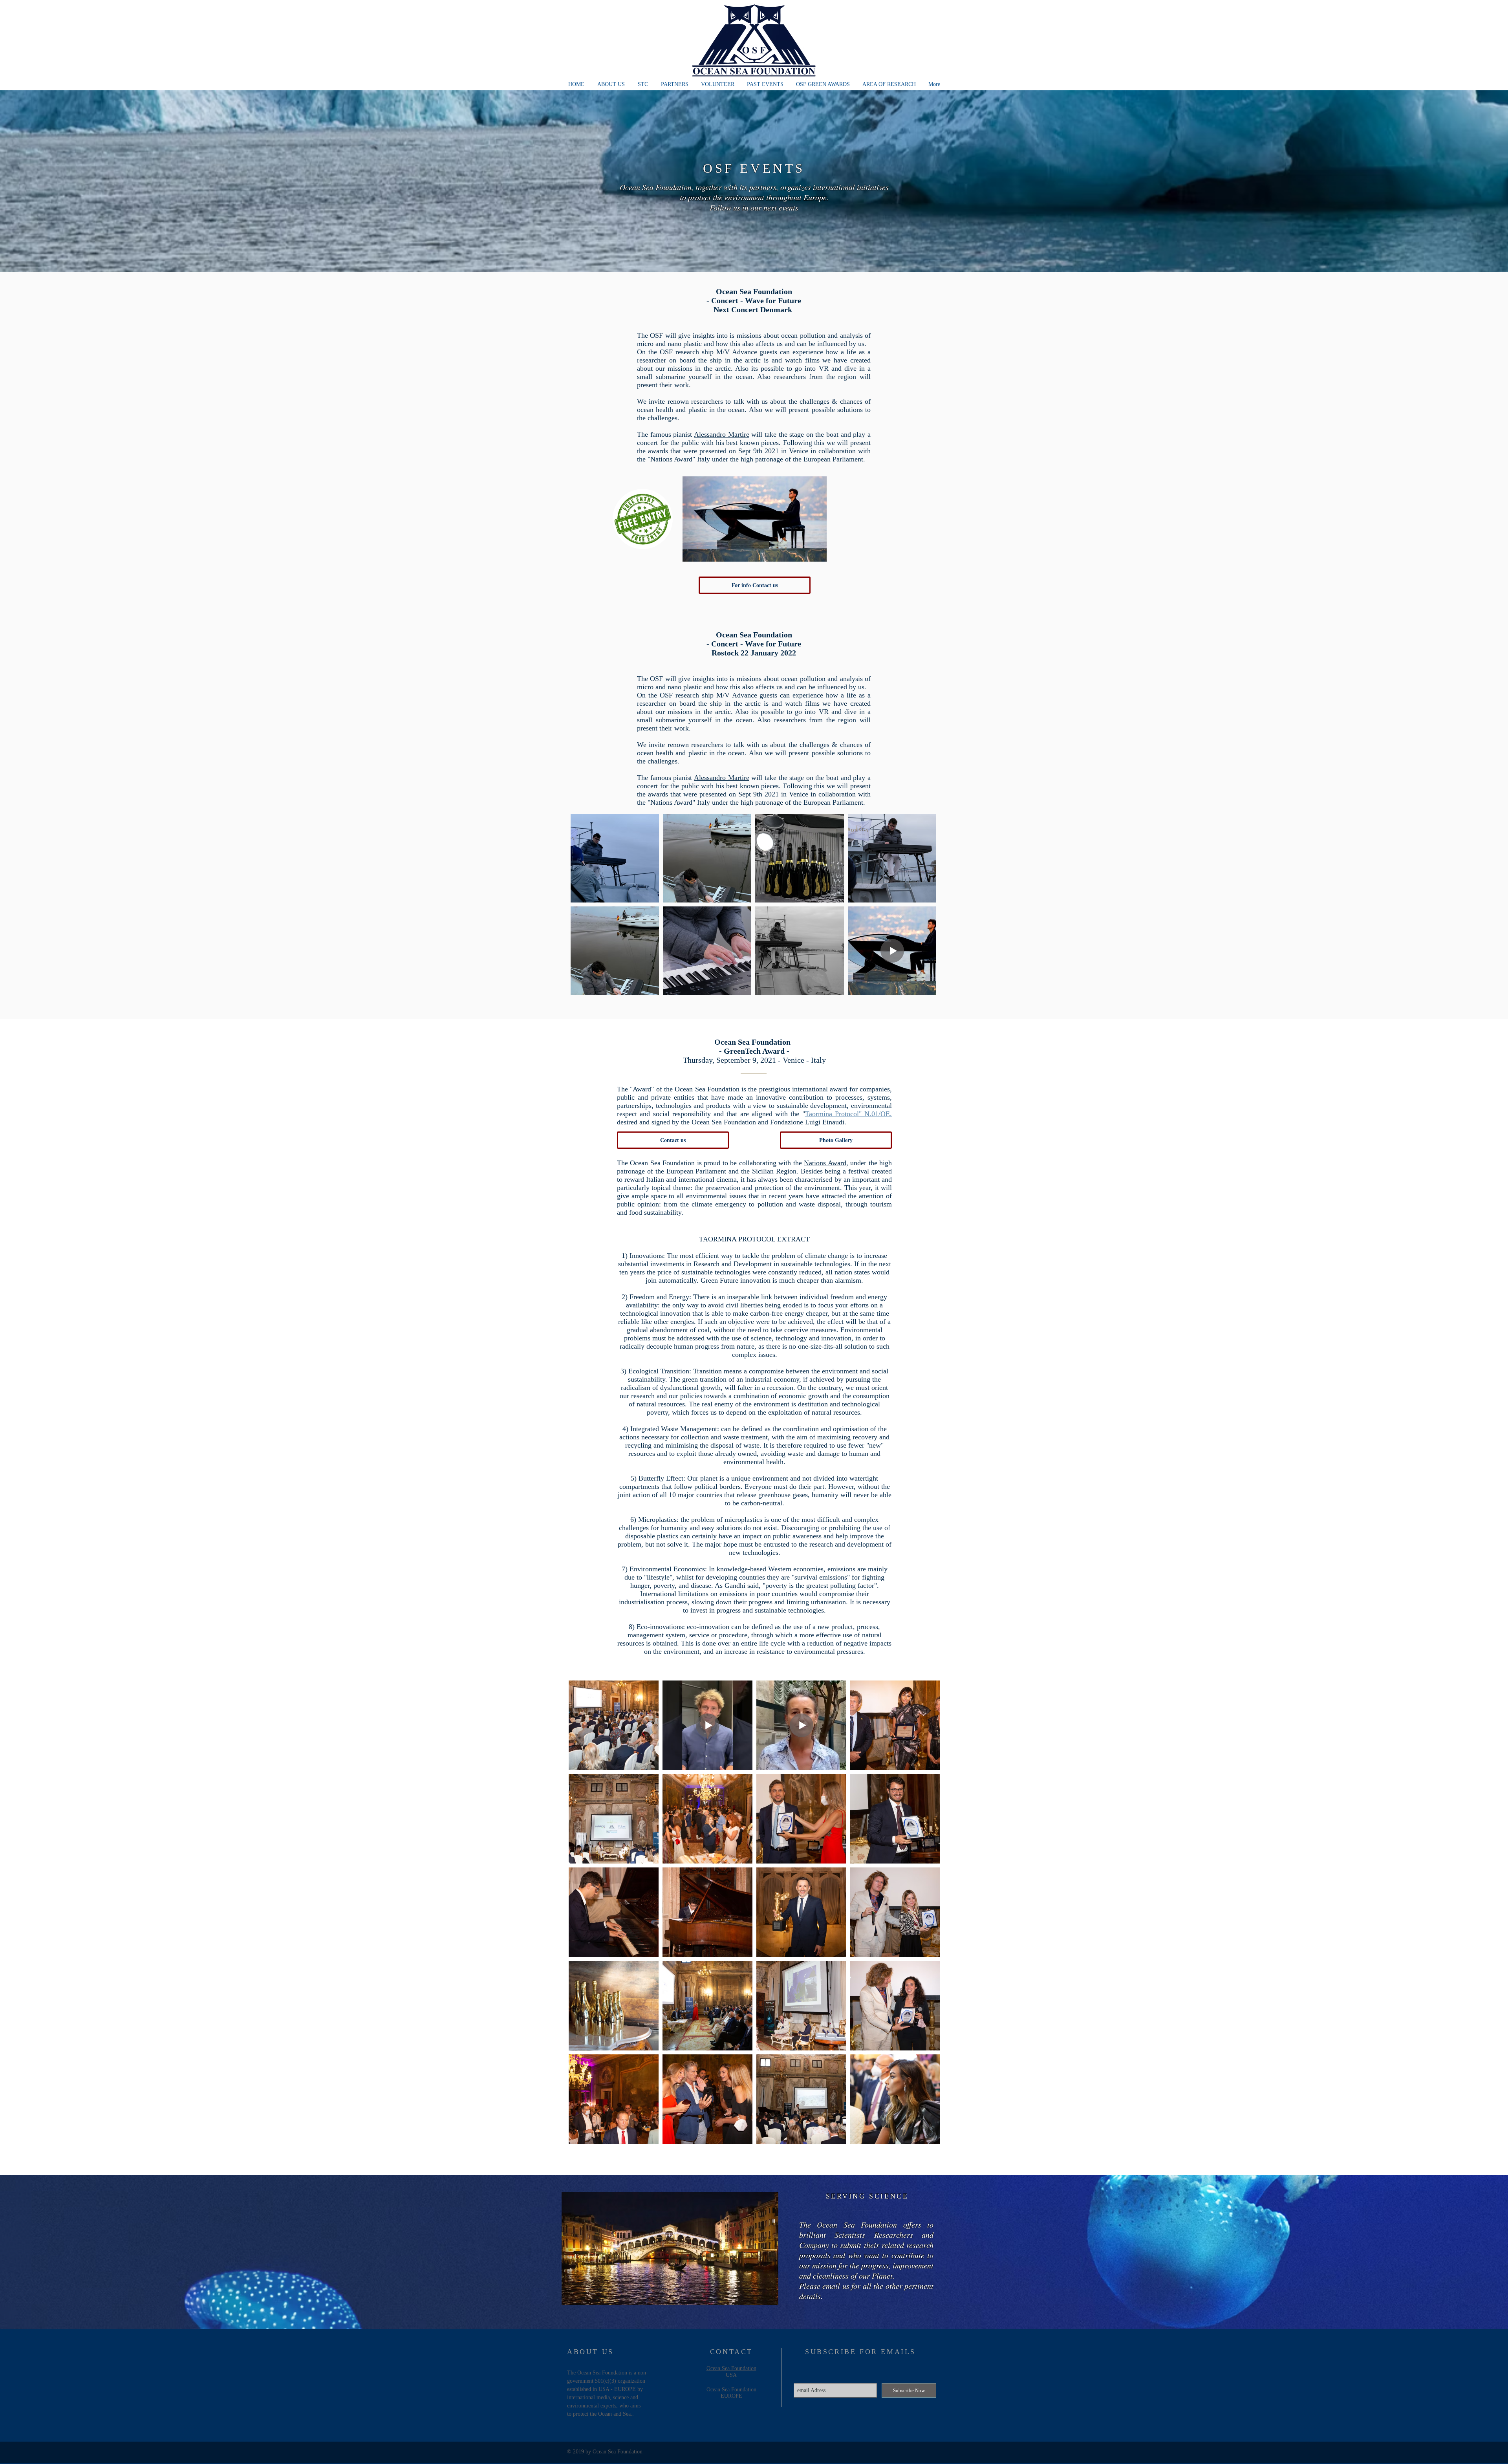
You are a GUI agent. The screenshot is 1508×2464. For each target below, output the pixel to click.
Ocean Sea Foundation (731, 2368)
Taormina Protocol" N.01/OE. (849, 1114)
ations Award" (675, 459)
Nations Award (825, 1163)
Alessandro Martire (722, 434)
